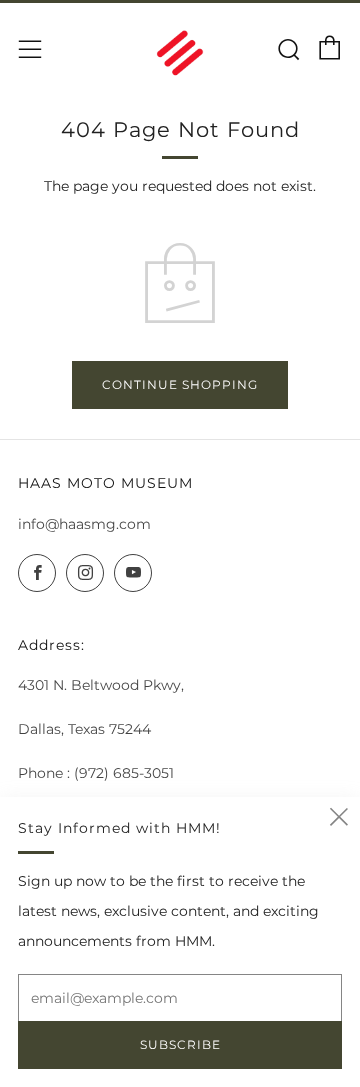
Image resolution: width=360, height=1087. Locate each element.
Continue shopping (180, 384)
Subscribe (180, 1044)
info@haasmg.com (84, 524)
